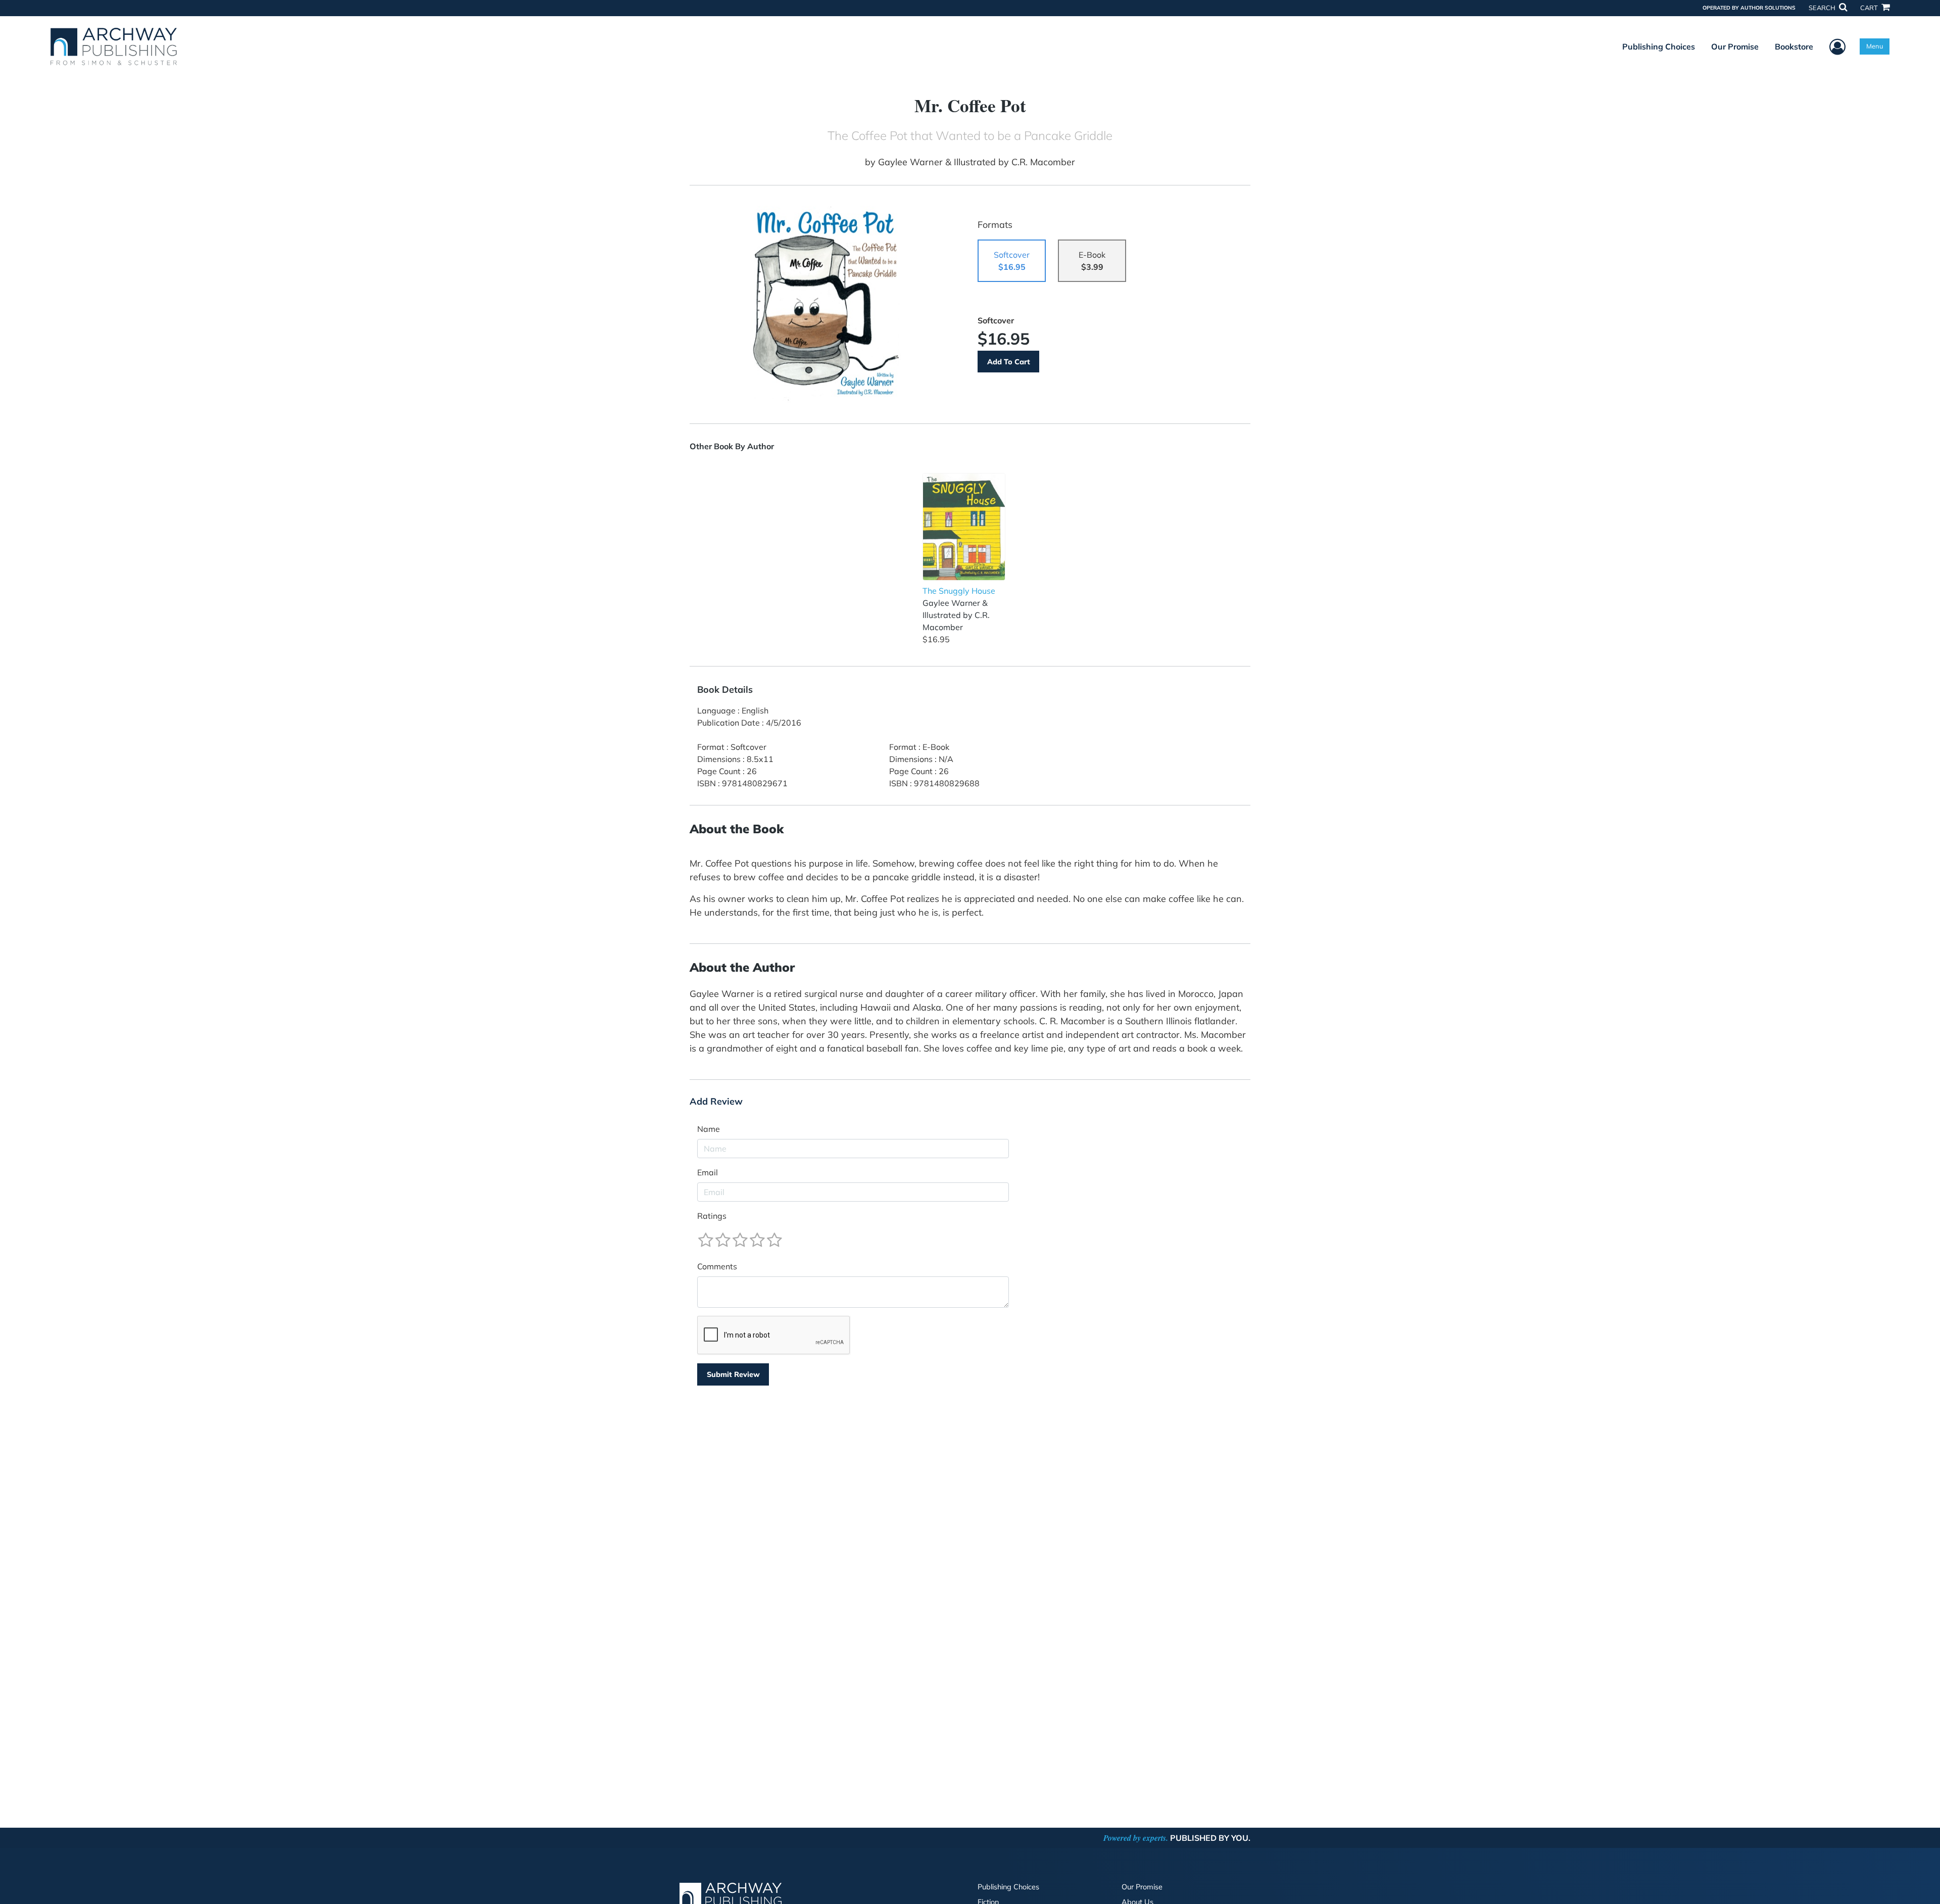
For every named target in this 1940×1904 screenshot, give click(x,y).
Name (709, 1129)
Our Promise (1735, 46)
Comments (717, 1266)
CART (1870, 8)
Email (708, 1172)
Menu (1875, 46)
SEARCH (1823, 8)
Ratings (712, 1216)
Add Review (716, 1102)
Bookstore (1794, 46)
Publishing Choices (1659, 46)
